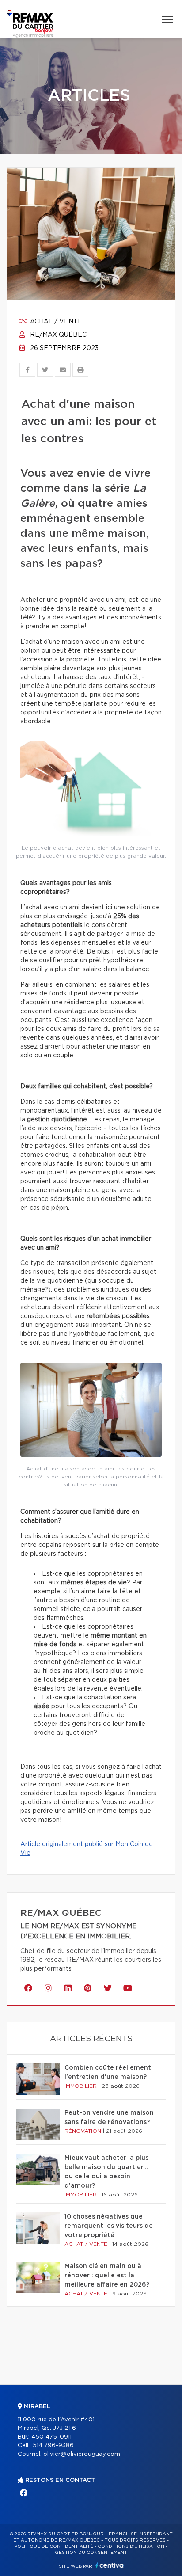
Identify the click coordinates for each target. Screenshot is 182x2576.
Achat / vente (55, 322)
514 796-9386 (53, 2445)
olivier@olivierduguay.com (82, 2454)
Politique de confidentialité (54, 2546)
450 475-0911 (51, 2437)
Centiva (110, 2565)
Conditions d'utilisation (131, 2546)
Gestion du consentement (91, 2553)
